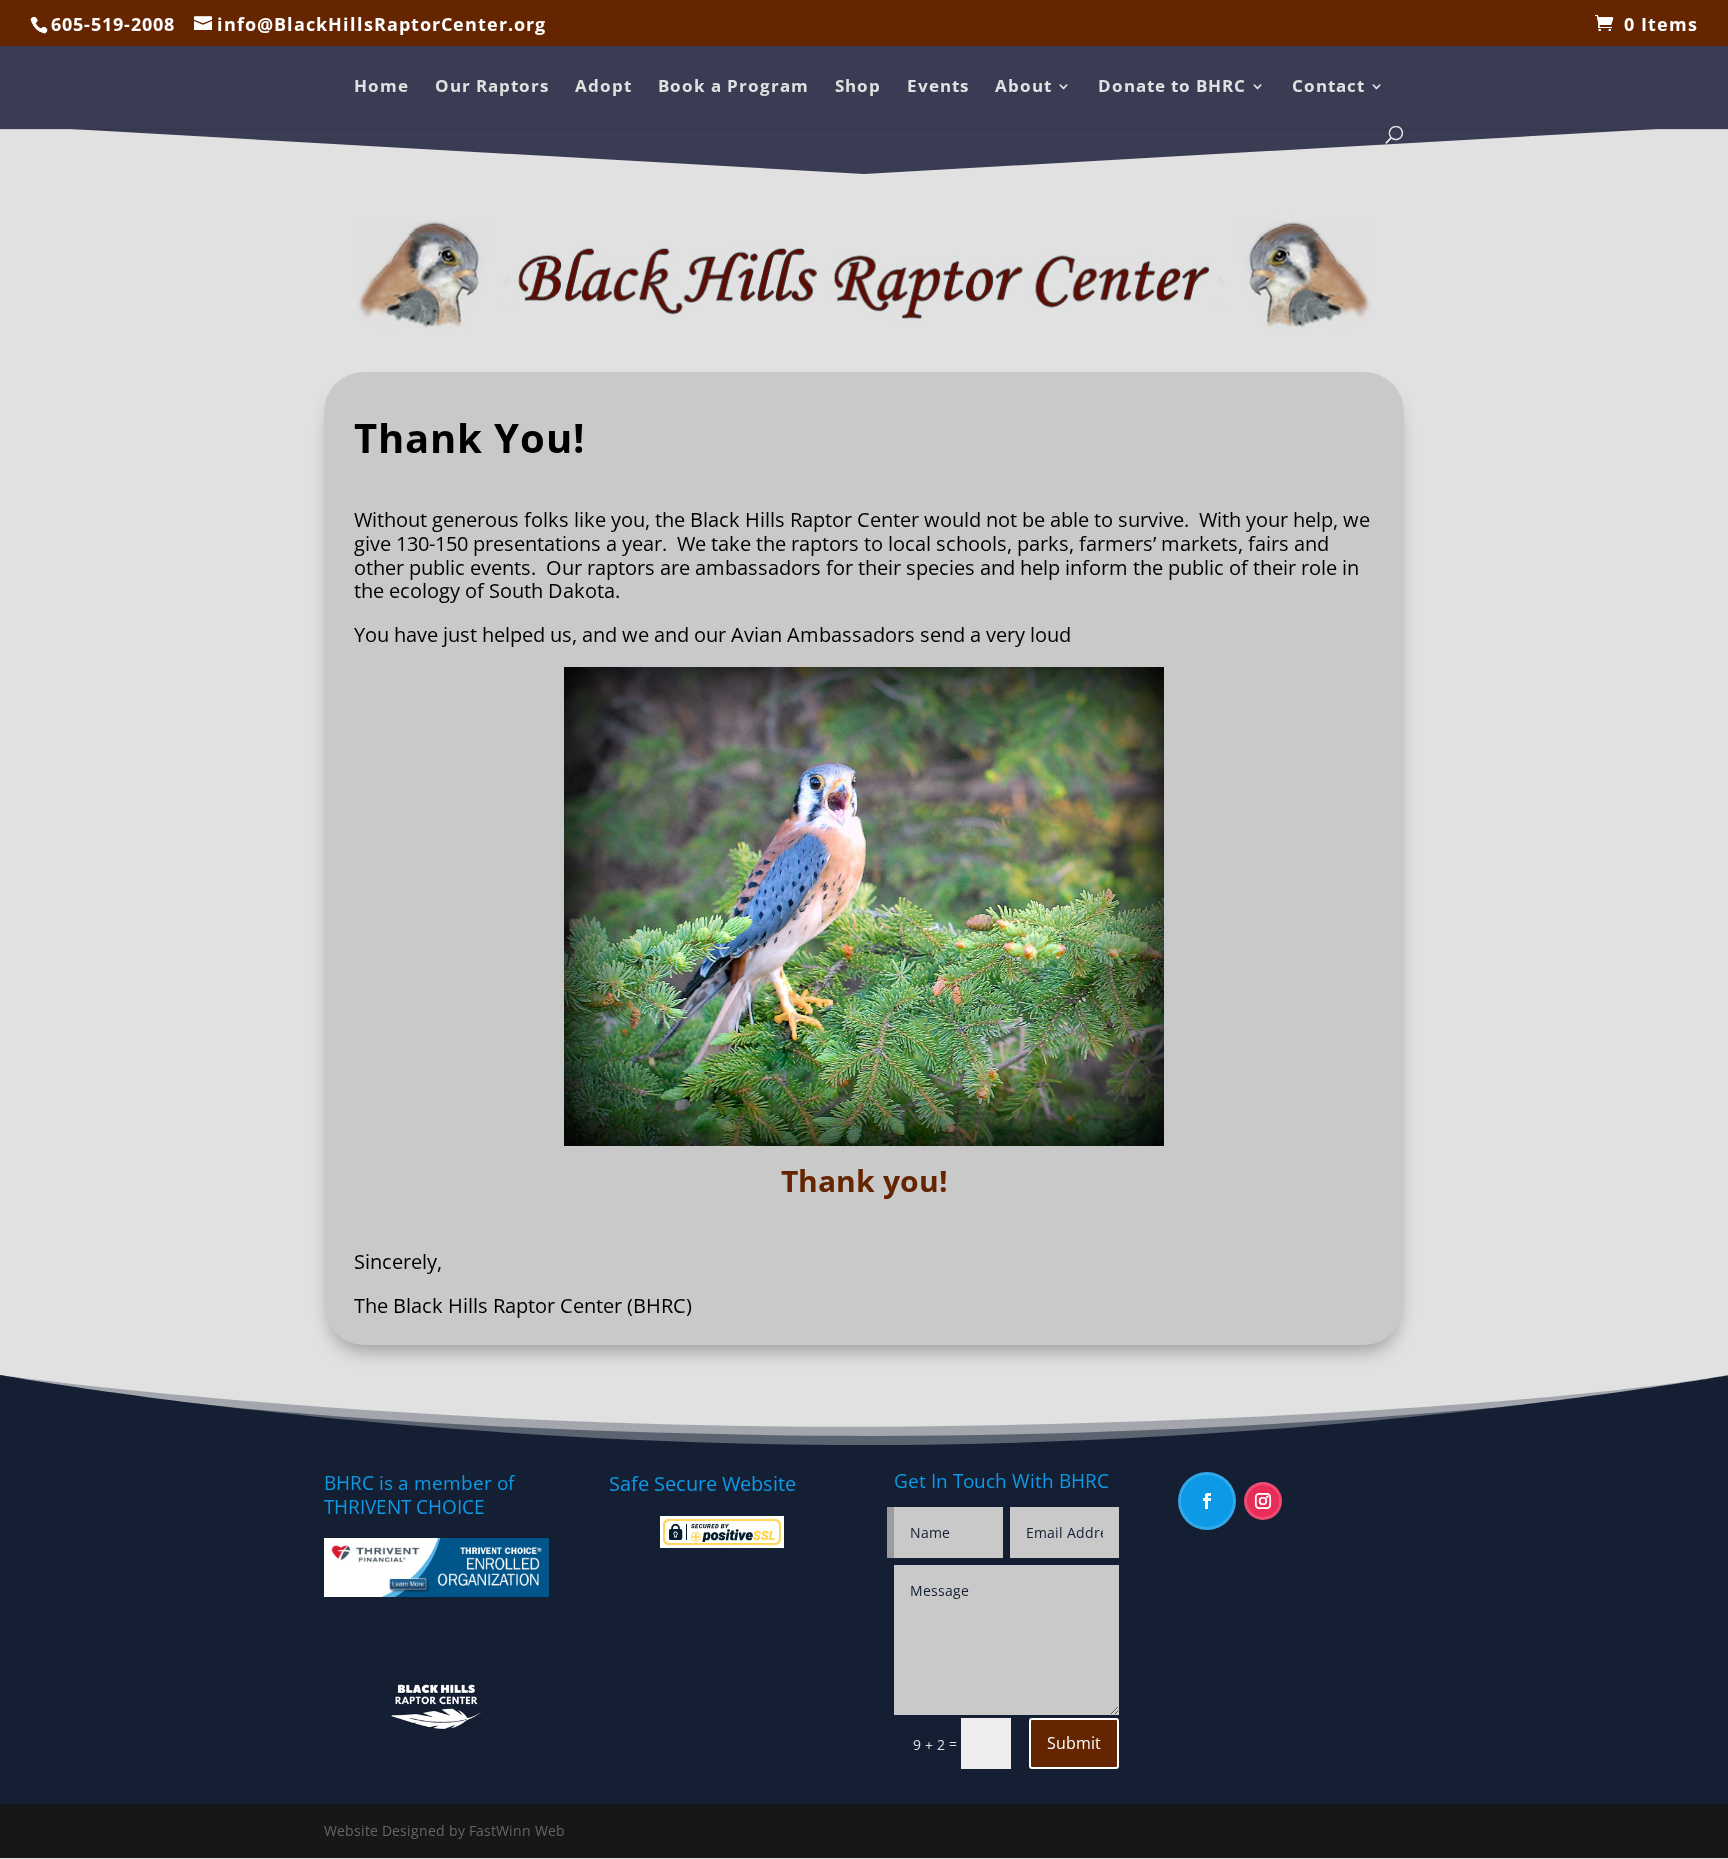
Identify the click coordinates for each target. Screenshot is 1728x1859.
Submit (1074, 1743)
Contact (1328, 88)
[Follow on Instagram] (1263, 1501)
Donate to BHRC (1172, 88)
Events (938, 88)
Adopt (603, 88)
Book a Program (733, 88)
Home (381, 88)
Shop (858, 88)
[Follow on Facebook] (1207, 1501)
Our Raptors (492, 88)
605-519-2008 (113, 24)
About (1023, 88)
